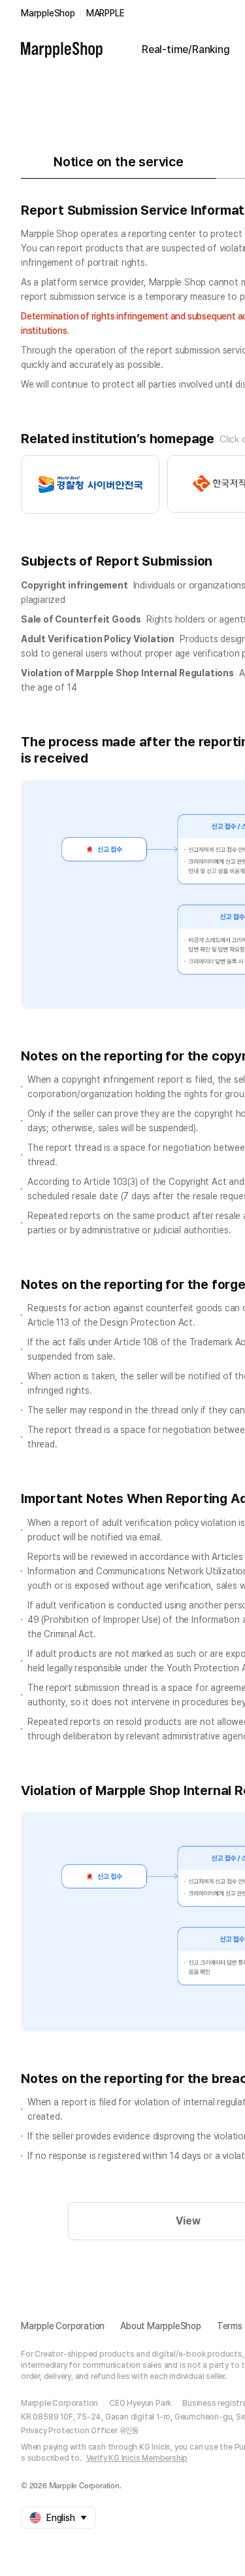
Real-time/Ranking (186, 49)
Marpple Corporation (63, 2326)
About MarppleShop (161, 2326)
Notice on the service (119, 162)
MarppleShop (48, 13)
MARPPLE (106, 13)
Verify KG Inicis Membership (137, 2458)
